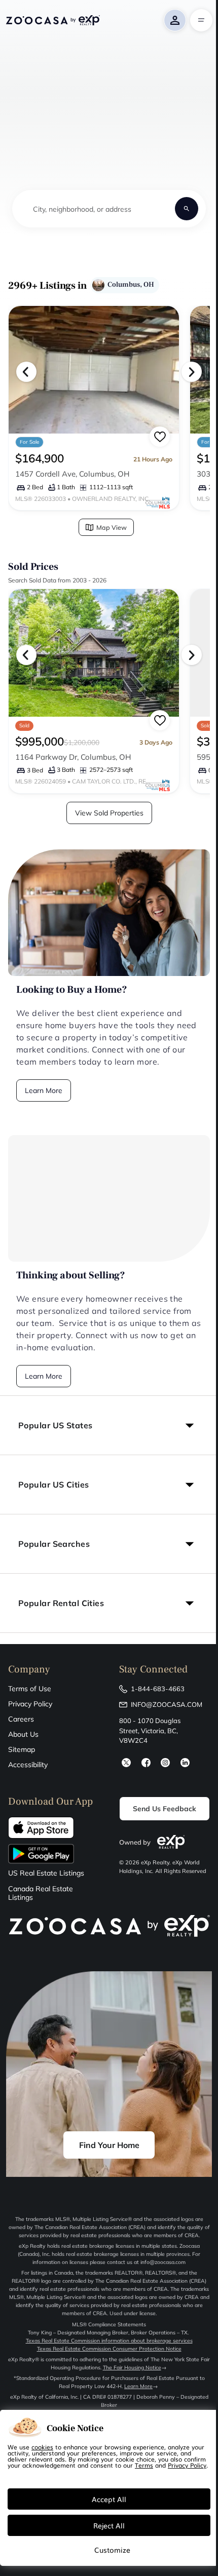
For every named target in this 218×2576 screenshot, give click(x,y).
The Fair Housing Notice (132, 2368)
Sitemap (22, 1749)
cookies (42, 2447)
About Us (23, 1734)
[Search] (187, 209)
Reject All (109, 2525)
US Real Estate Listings (46, 1873)
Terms (144, 2465)
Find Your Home (109, 2145)
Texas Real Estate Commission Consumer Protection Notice (109, 2349)
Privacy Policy (30, 1704)
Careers (21, 1719)
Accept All (109, 2499)
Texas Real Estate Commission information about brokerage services (109, 2341)
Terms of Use (30, 1689)
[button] (109, 1425)
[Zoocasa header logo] (53, 20)
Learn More (44, 1090)
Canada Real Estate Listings (41, 1893)
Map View (112, 527)
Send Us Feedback (165, 1809)
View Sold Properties (109, 813)
